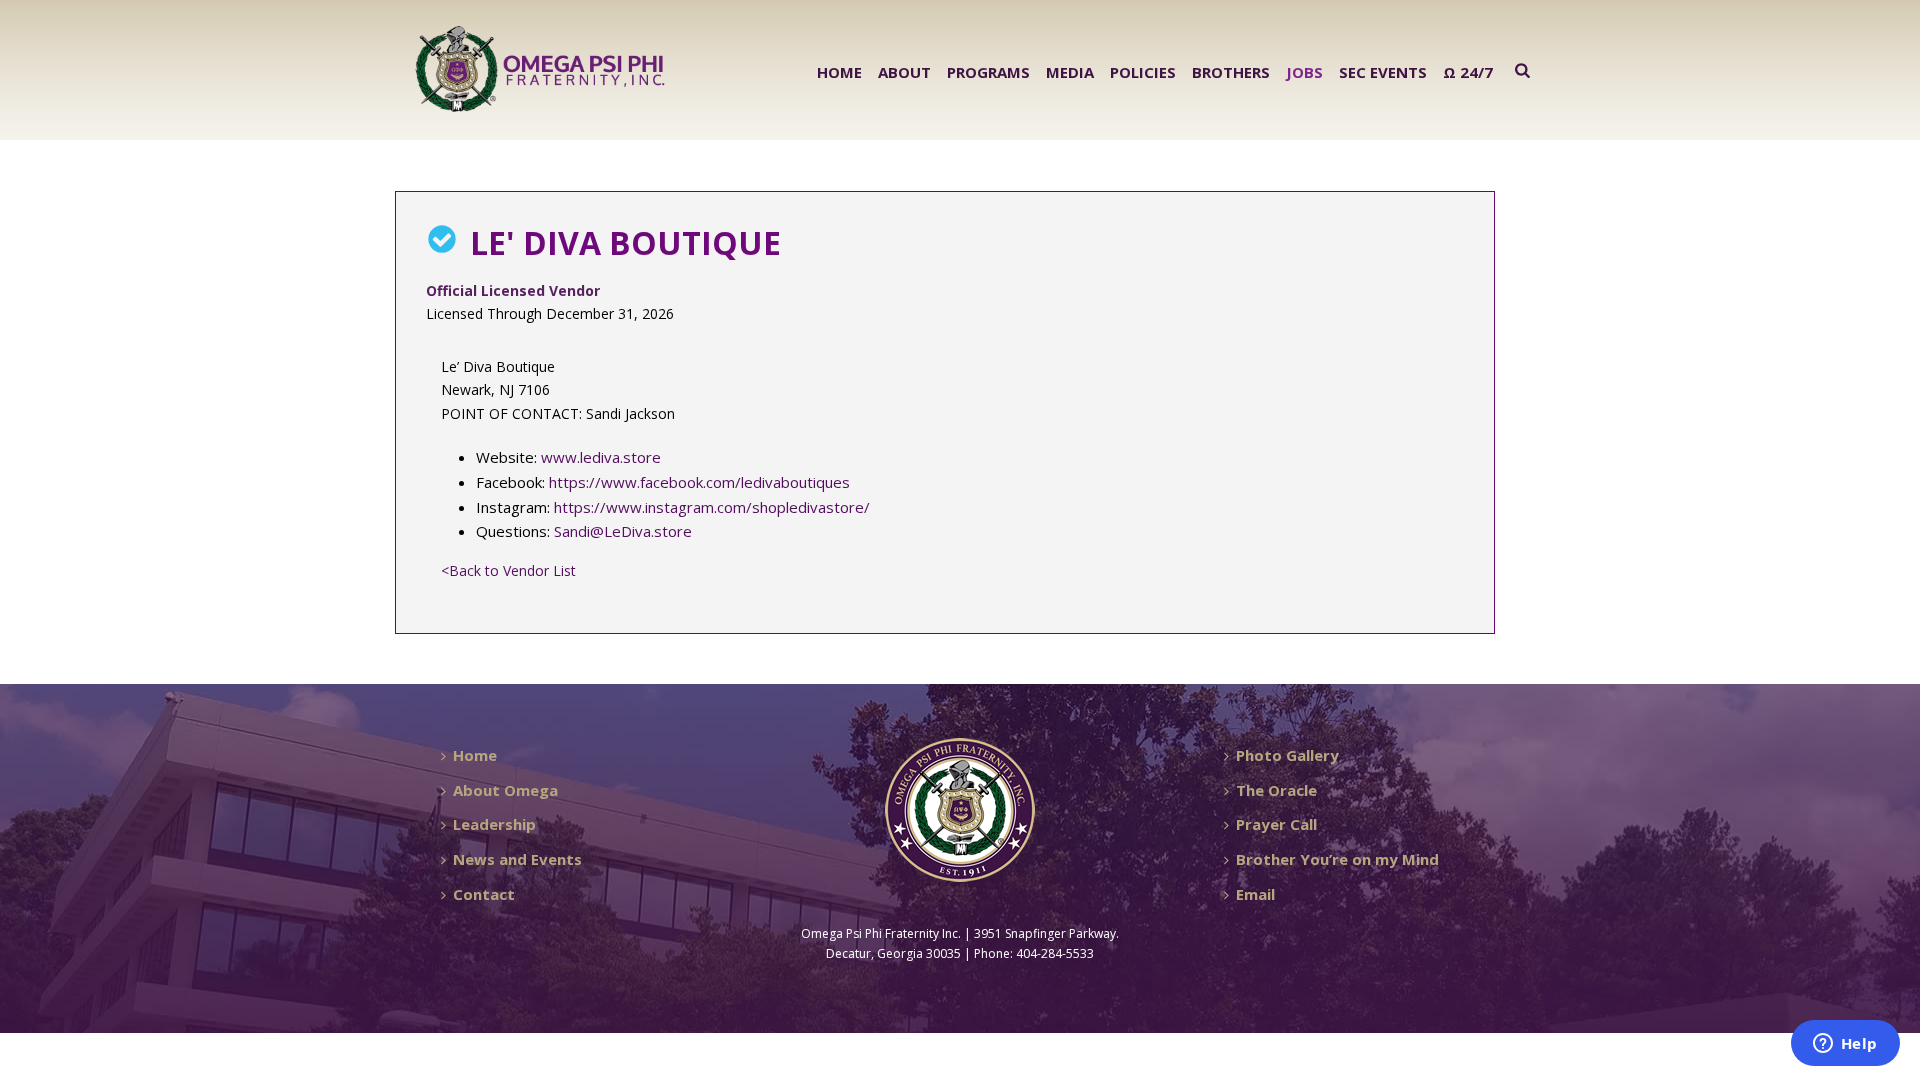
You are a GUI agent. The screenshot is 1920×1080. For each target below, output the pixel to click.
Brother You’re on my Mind (1337, 859)
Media (1070, 72)
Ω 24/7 (1468, 72)
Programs (988, 72)
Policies (1143, 72)
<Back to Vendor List (508, 570)
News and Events (517, 859)
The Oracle (1276, 790)
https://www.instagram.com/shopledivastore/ (712, 507)
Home (839, 72)
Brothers (1231, 72)
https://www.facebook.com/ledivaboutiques (699, 482)
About (904, 72)
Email (1255, 894)
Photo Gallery (1287, 755)
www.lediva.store (601, 457)
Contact (484, 894)
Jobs (1304, 72)
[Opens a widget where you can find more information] (1845, 1045)
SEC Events (1383, 72)
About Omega (505, 790)
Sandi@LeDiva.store (623, 531)
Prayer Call (1276, 824)
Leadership (494, 824)
